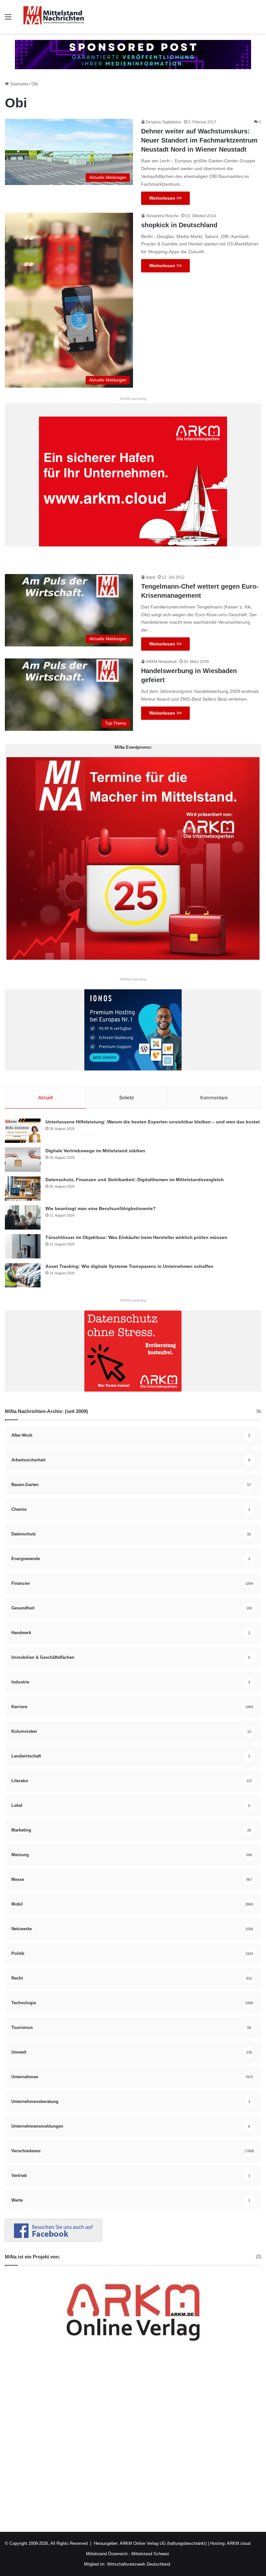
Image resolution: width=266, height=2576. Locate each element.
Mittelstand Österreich (107, 2554)
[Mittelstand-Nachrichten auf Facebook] (54, 2240)
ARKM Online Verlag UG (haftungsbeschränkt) (163, 2543)
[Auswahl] (8, 19)
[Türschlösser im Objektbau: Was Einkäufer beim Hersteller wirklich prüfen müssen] (23, 1246)
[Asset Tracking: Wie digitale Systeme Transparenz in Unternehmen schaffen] (23, 1275)
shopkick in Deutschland (179, 225)
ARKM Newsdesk (161, 662)
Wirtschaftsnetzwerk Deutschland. (139, 2564)
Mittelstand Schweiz (150, 2554)
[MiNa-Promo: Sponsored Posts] (133, 54)
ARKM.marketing (133, 399)
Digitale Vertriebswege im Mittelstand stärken (95, 1151)
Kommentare (214, 1098)
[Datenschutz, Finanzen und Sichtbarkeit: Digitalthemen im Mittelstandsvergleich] (23, 1188)
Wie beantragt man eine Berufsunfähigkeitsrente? (101, 1208)
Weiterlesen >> (165, 198)
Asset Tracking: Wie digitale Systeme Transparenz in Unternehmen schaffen (129, 1266)
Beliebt (127, 1098)
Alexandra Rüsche (162, 216)
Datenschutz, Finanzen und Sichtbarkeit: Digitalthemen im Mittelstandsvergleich (135, 1180)
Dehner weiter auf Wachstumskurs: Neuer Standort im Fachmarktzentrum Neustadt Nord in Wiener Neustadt (199, 140)
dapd (151, 577)
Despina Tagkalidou (164, 122)
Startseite (18, 84)
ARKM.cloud (238, 2543)
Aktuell (45, 1098)
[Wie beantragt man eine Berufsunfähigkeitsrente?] (23, 1217)
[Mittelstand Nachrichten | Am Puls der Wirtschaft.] (54, 17)
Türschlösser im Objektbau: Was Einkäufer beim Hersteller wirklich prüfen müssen (136, 1237)
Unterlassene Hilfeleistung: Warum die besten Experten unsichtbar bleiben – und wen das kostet (153, 1122)
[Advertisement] (133, 2442)
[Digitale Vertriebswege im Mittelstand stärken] (23, 1160)
